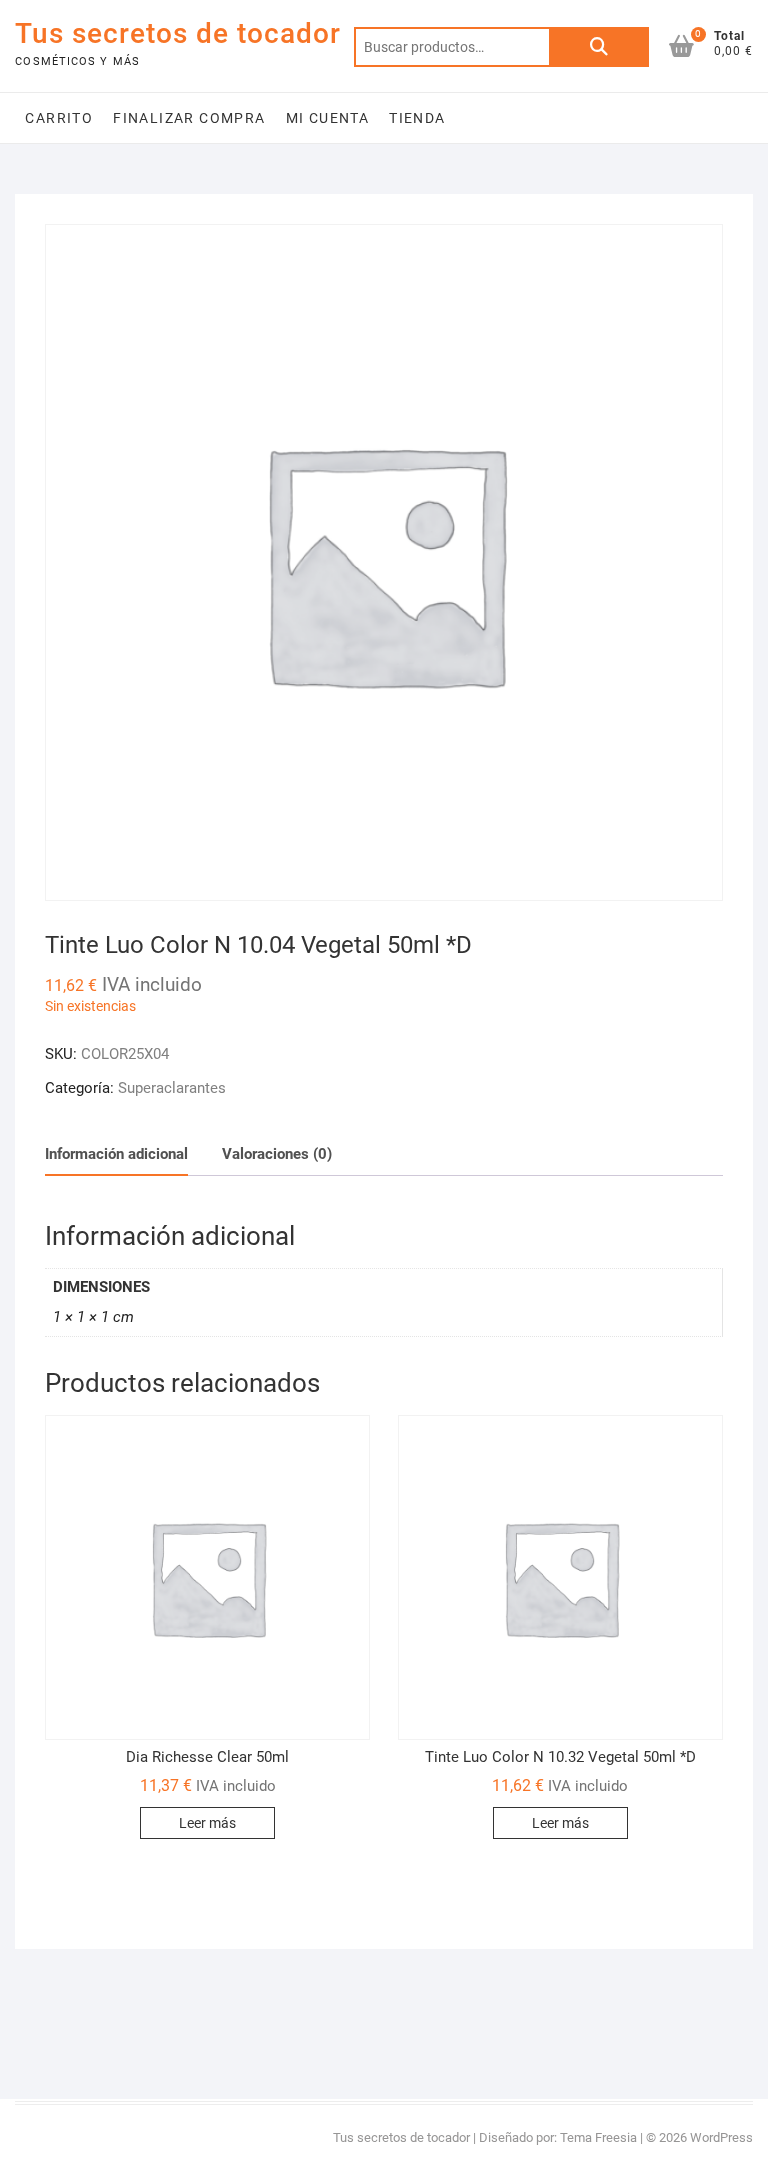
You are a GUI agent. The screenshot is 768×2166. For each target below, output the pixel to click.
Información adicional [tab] (116, 1154)
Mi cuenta (328, 118)
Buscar (599, 47)
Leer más (207, 1823)
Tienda (417, 118)
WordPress (721, 2137)
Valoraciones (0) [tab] (277, 1154)
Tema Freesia (598, 2137)
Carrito (59, 118)
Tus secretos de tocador (178, 33)
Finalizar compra (189, 118)
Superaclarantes (172, 1088)
